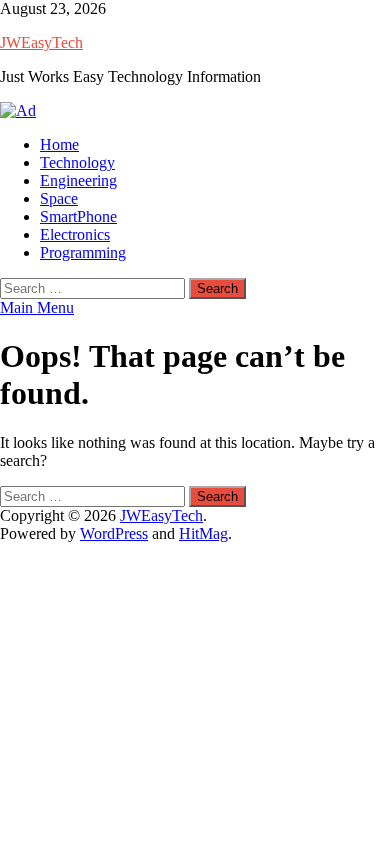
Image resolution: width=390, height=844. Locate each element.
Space (59, 198)
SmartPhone (78, 216)
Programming (83, 252)
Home (59, 144)
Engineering (78, 180)
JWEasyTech (41, 42)
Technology (77, 162)
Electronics (75, 234)
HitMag (203, 533)
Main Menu (37, 307)
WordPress (114, 533)
